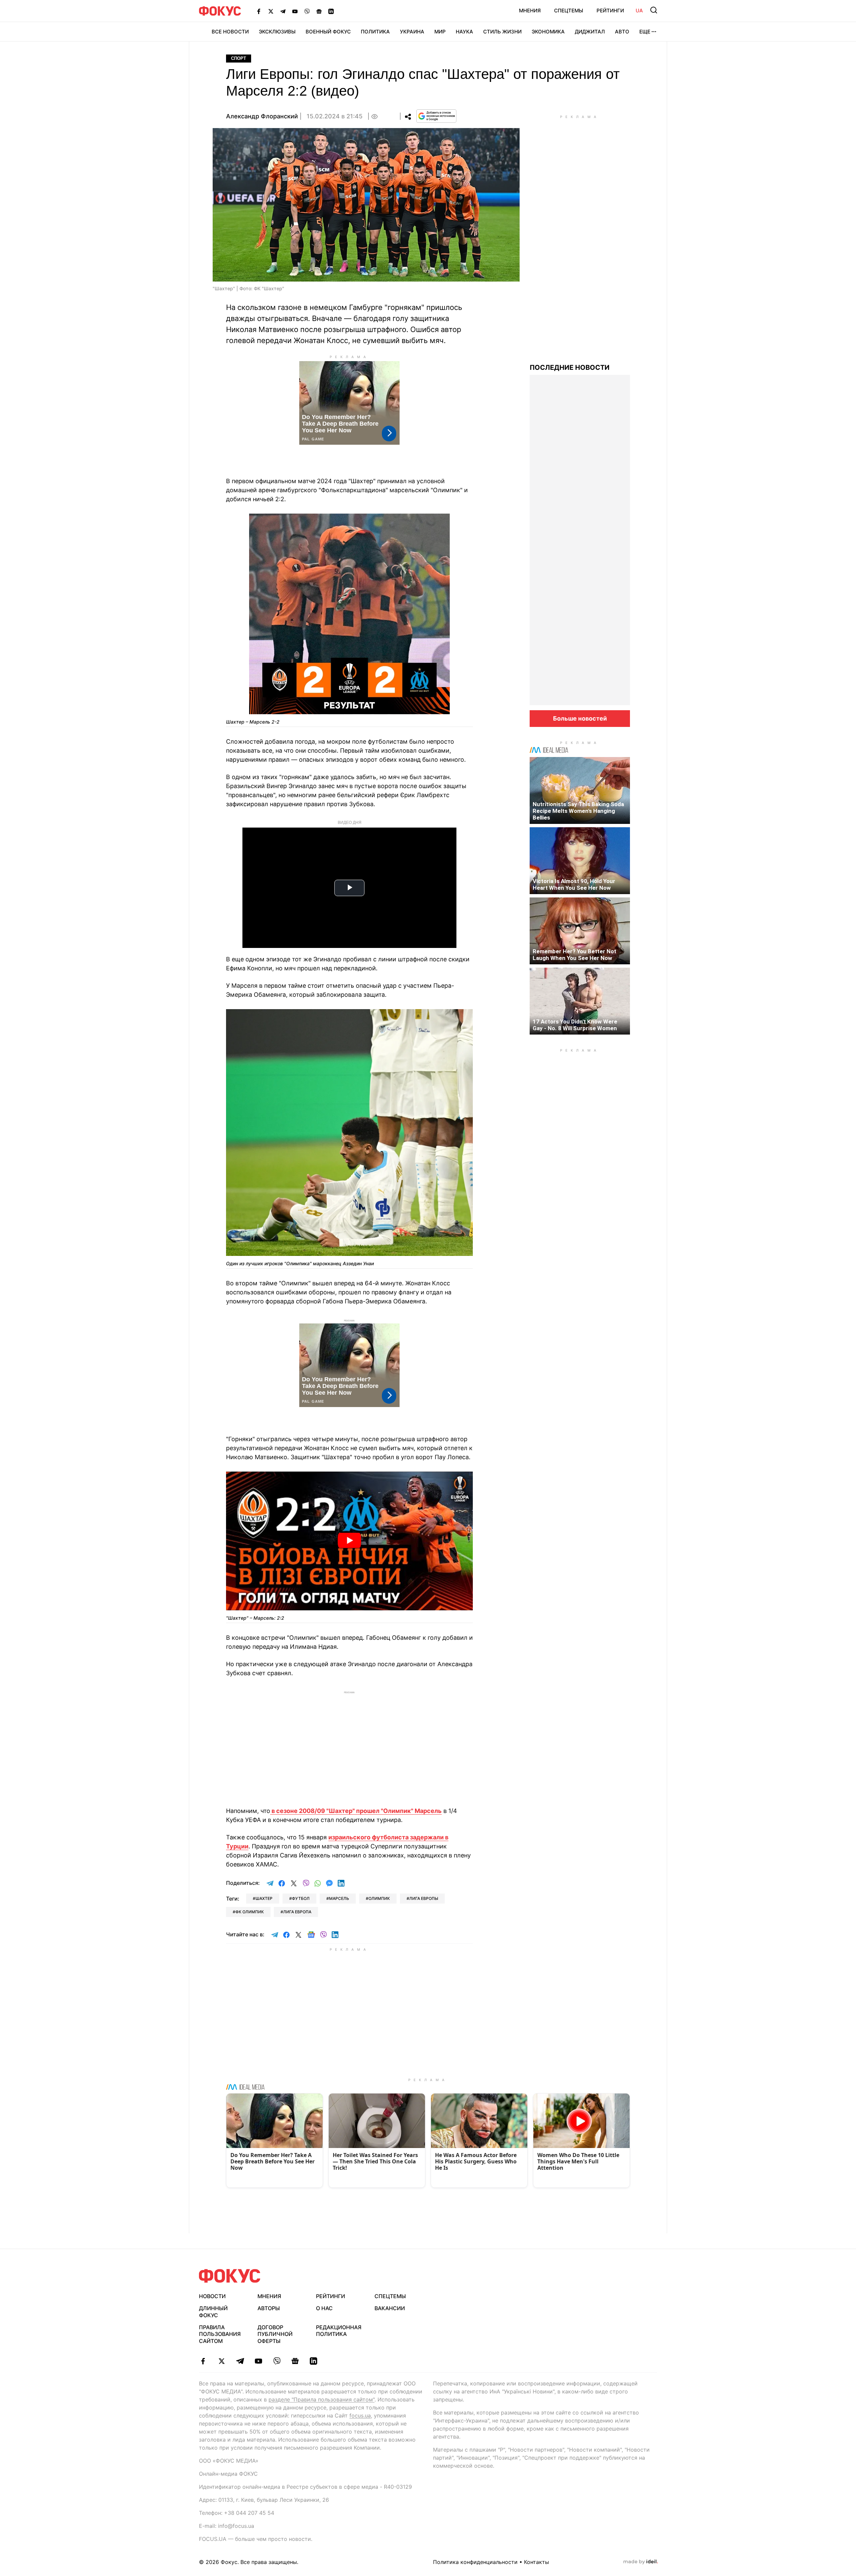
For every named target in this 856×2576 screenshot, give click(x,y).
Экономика (548, 32)
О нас (324, 2308)
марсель (339, 1898)
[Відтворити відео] (349, 1541)
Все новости (230, 32)
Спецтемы (569, 11)
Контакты (537, 2562)
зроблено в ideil (641, 2562)
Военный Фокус (328, 32)
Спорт (239, 58)
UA (639, 11)
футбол (301, 1898)
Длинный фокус (213, 2312)
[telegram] (240, 2361)
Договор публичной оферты (275, 2334)
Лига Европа (297, 1912)
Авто (622, 32)
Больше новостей (580, 718)
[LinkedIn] (331, 11)
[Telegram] (283, 11)
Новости (212, 2296)
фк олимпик (250, 1912)
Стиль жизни (502, 32)
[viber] (277, 2361)
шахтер (264, 1898)
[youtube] (258, 2361)
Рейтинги (610, 11)
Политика (375, 32)
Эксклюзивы (277, 32)
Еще (645, 32)
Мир (440, 32)
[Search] (654, 10)
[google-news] (295, 2361)
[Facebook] (259, 11)
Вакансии (390, 2308)
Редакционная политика (339, 2331)
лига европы (424, 1898)
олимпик (379, 1898)
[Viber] (307, 11)
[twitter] (222, 2361)
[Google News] (319, 11)
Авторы (269, 2308)
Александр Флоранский (262, 116)
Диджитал (590, 32)
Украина (412, 32)
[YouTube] (295, 11)
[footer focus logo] (230, 2276)
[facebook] (203, 2361)
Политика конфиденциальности (475, 2562)
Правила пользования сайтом (220, 2334)
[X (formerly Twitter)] (271, 11)
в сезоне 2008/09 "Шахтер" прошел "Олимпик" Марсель (356, 1811)
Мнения (530, 11)
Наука (464, 32)
